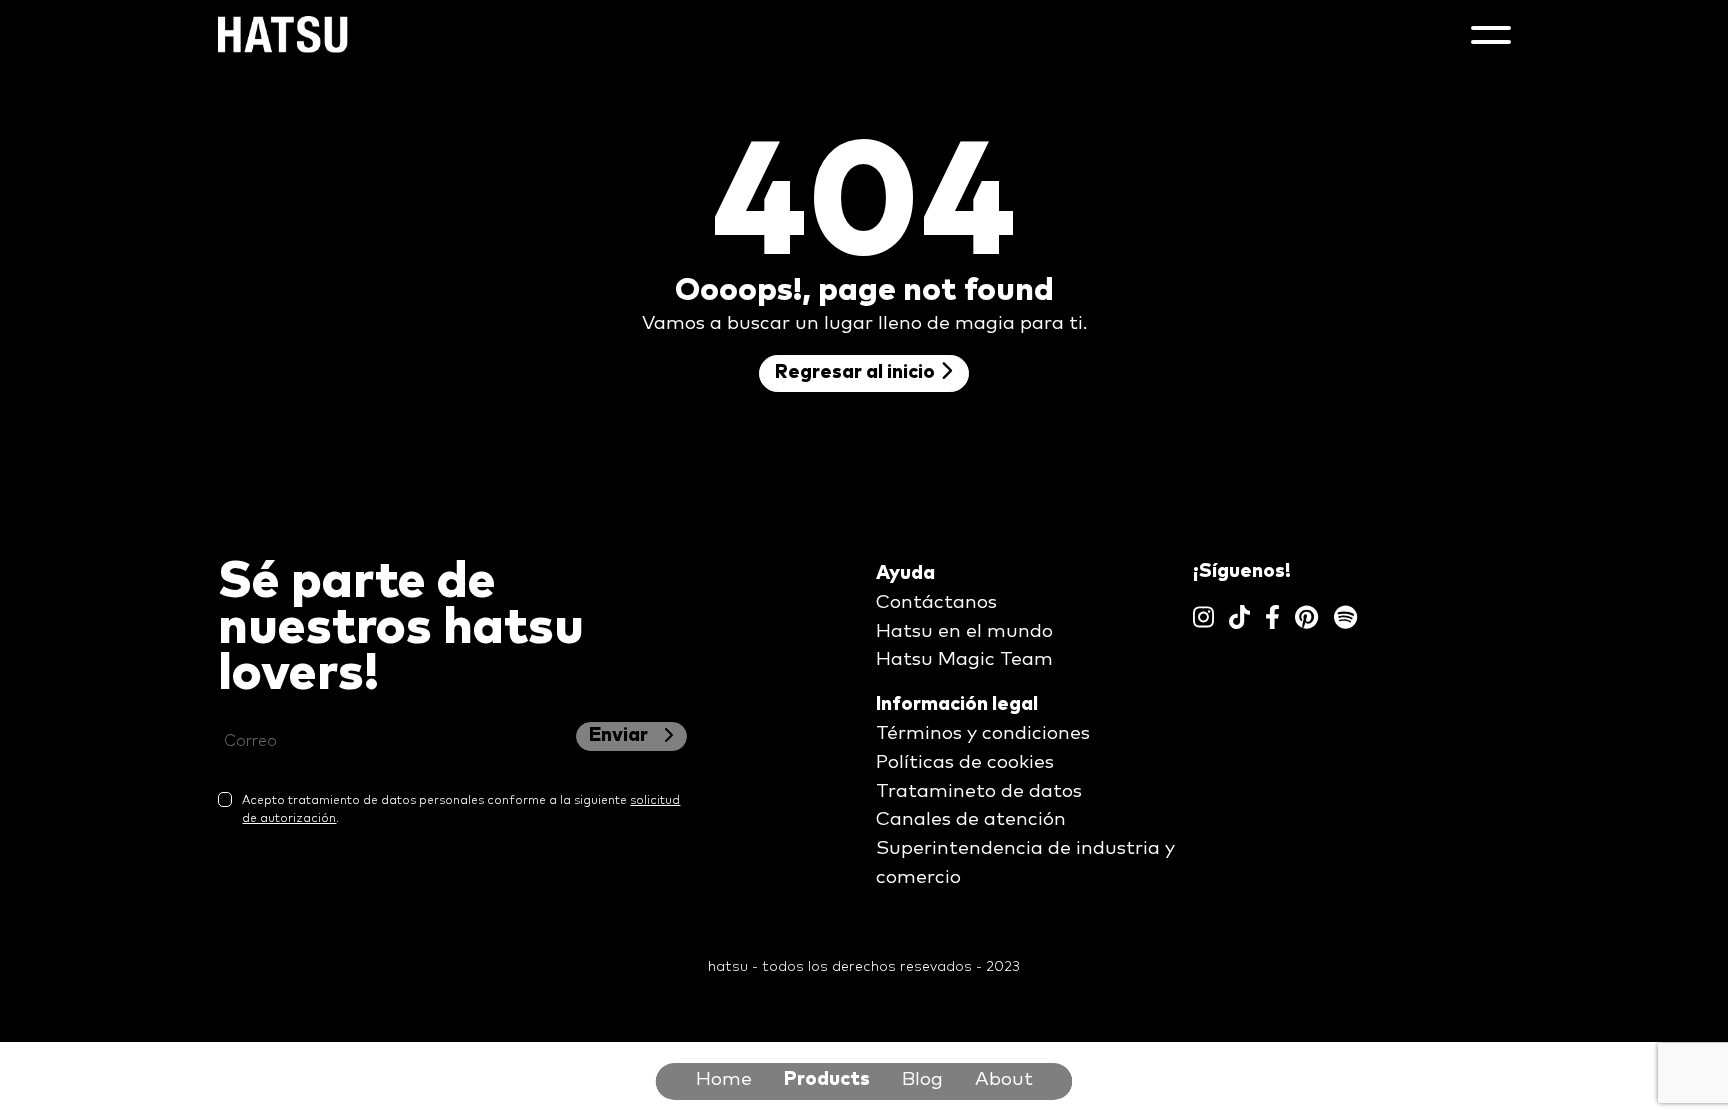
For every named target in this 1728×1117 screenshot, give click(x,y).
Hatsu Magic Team (964, 659)
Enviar (620, 735)
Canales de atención (971, 819)
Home (724, 1079)
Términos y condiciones (983, 733)
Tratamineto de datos (979, 791)
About (1004, 1079)
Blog (922, 1079)
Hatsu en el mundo (964, 631)
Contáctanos (936, 602)
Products (827, 1079)
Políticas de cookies (965, 762)
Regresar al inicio (857, 372)
